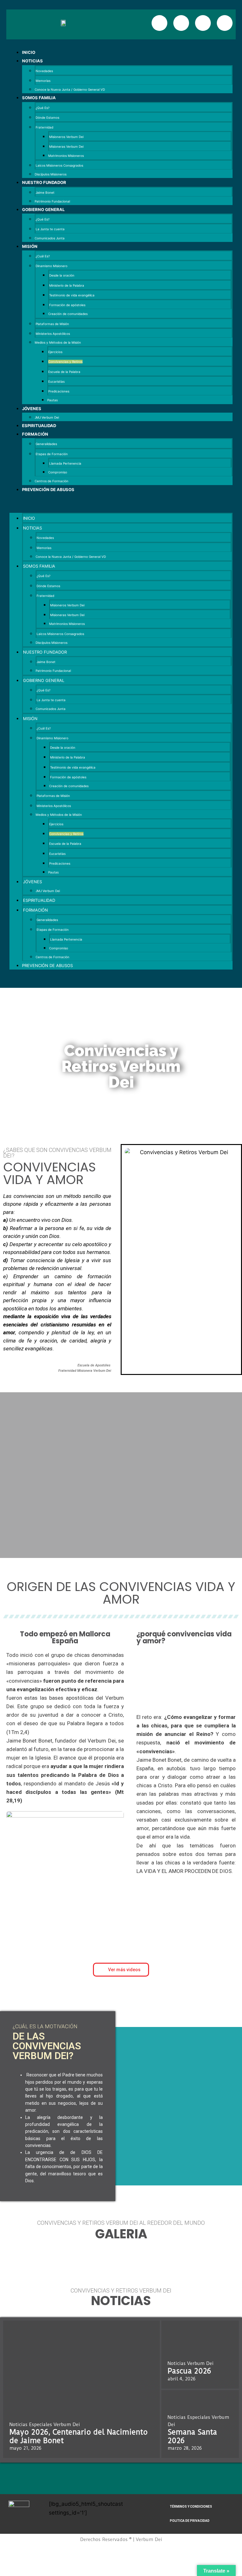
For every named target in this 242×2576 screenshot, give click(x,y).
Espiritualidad (39, 426)
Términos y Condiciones (191, 2507)
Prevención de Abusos (48, 489)
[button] (121, 503)
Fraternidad (44, 127)
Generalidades (46, 444)
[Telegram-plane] (225, 23)
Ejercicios (55, 352)
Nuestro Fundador (44, 182)
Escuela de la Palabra (64, 372)
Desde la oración (62, 275)
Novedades (44, 71)
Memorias (43, 81)
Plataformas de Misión (52, 324)
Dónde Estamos (47, 117)
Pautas (52, 400)
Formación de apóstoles (67, 305)
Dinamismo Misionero (52, 266)
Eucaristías (56, 381)
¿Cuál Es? (43, 256)
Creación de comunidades (68, 314)
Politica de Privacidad (190, 2521)
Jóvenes (32, 409)
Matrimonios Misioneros (66, 156)
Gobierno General (43, 209)
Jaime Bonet (45, 192)
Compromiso (58, 472)
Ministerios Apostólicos (53, 334)
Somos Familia (39, 98)
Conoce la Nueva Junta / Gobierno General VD (70, 89)
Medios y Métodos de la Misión (58, 342)
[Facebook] (159, 23)
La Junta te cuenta (50, 229)
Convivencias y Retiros (65, 362)
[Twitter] (203, 23)
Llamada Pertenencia (65, 463)
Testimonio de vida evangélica (72, 295)
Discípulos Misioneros (51, 174)
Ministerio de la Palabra (67, 285)
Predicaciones (59, 391)
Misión (30, 246)
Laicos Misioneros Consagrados (59, 165)
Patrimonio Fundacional (52, 201)
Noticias (32, 61)
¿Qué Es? (43, 108)
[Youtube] (181, 23)
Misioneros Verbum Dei (66, 137)
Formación (35, 434)
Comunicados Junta (50, 238)
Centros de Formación (52, 481)
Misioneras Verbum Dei (66, 146)
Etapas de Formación (52, 454)
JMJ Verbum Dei (47, 417)
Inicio (29, 52)
